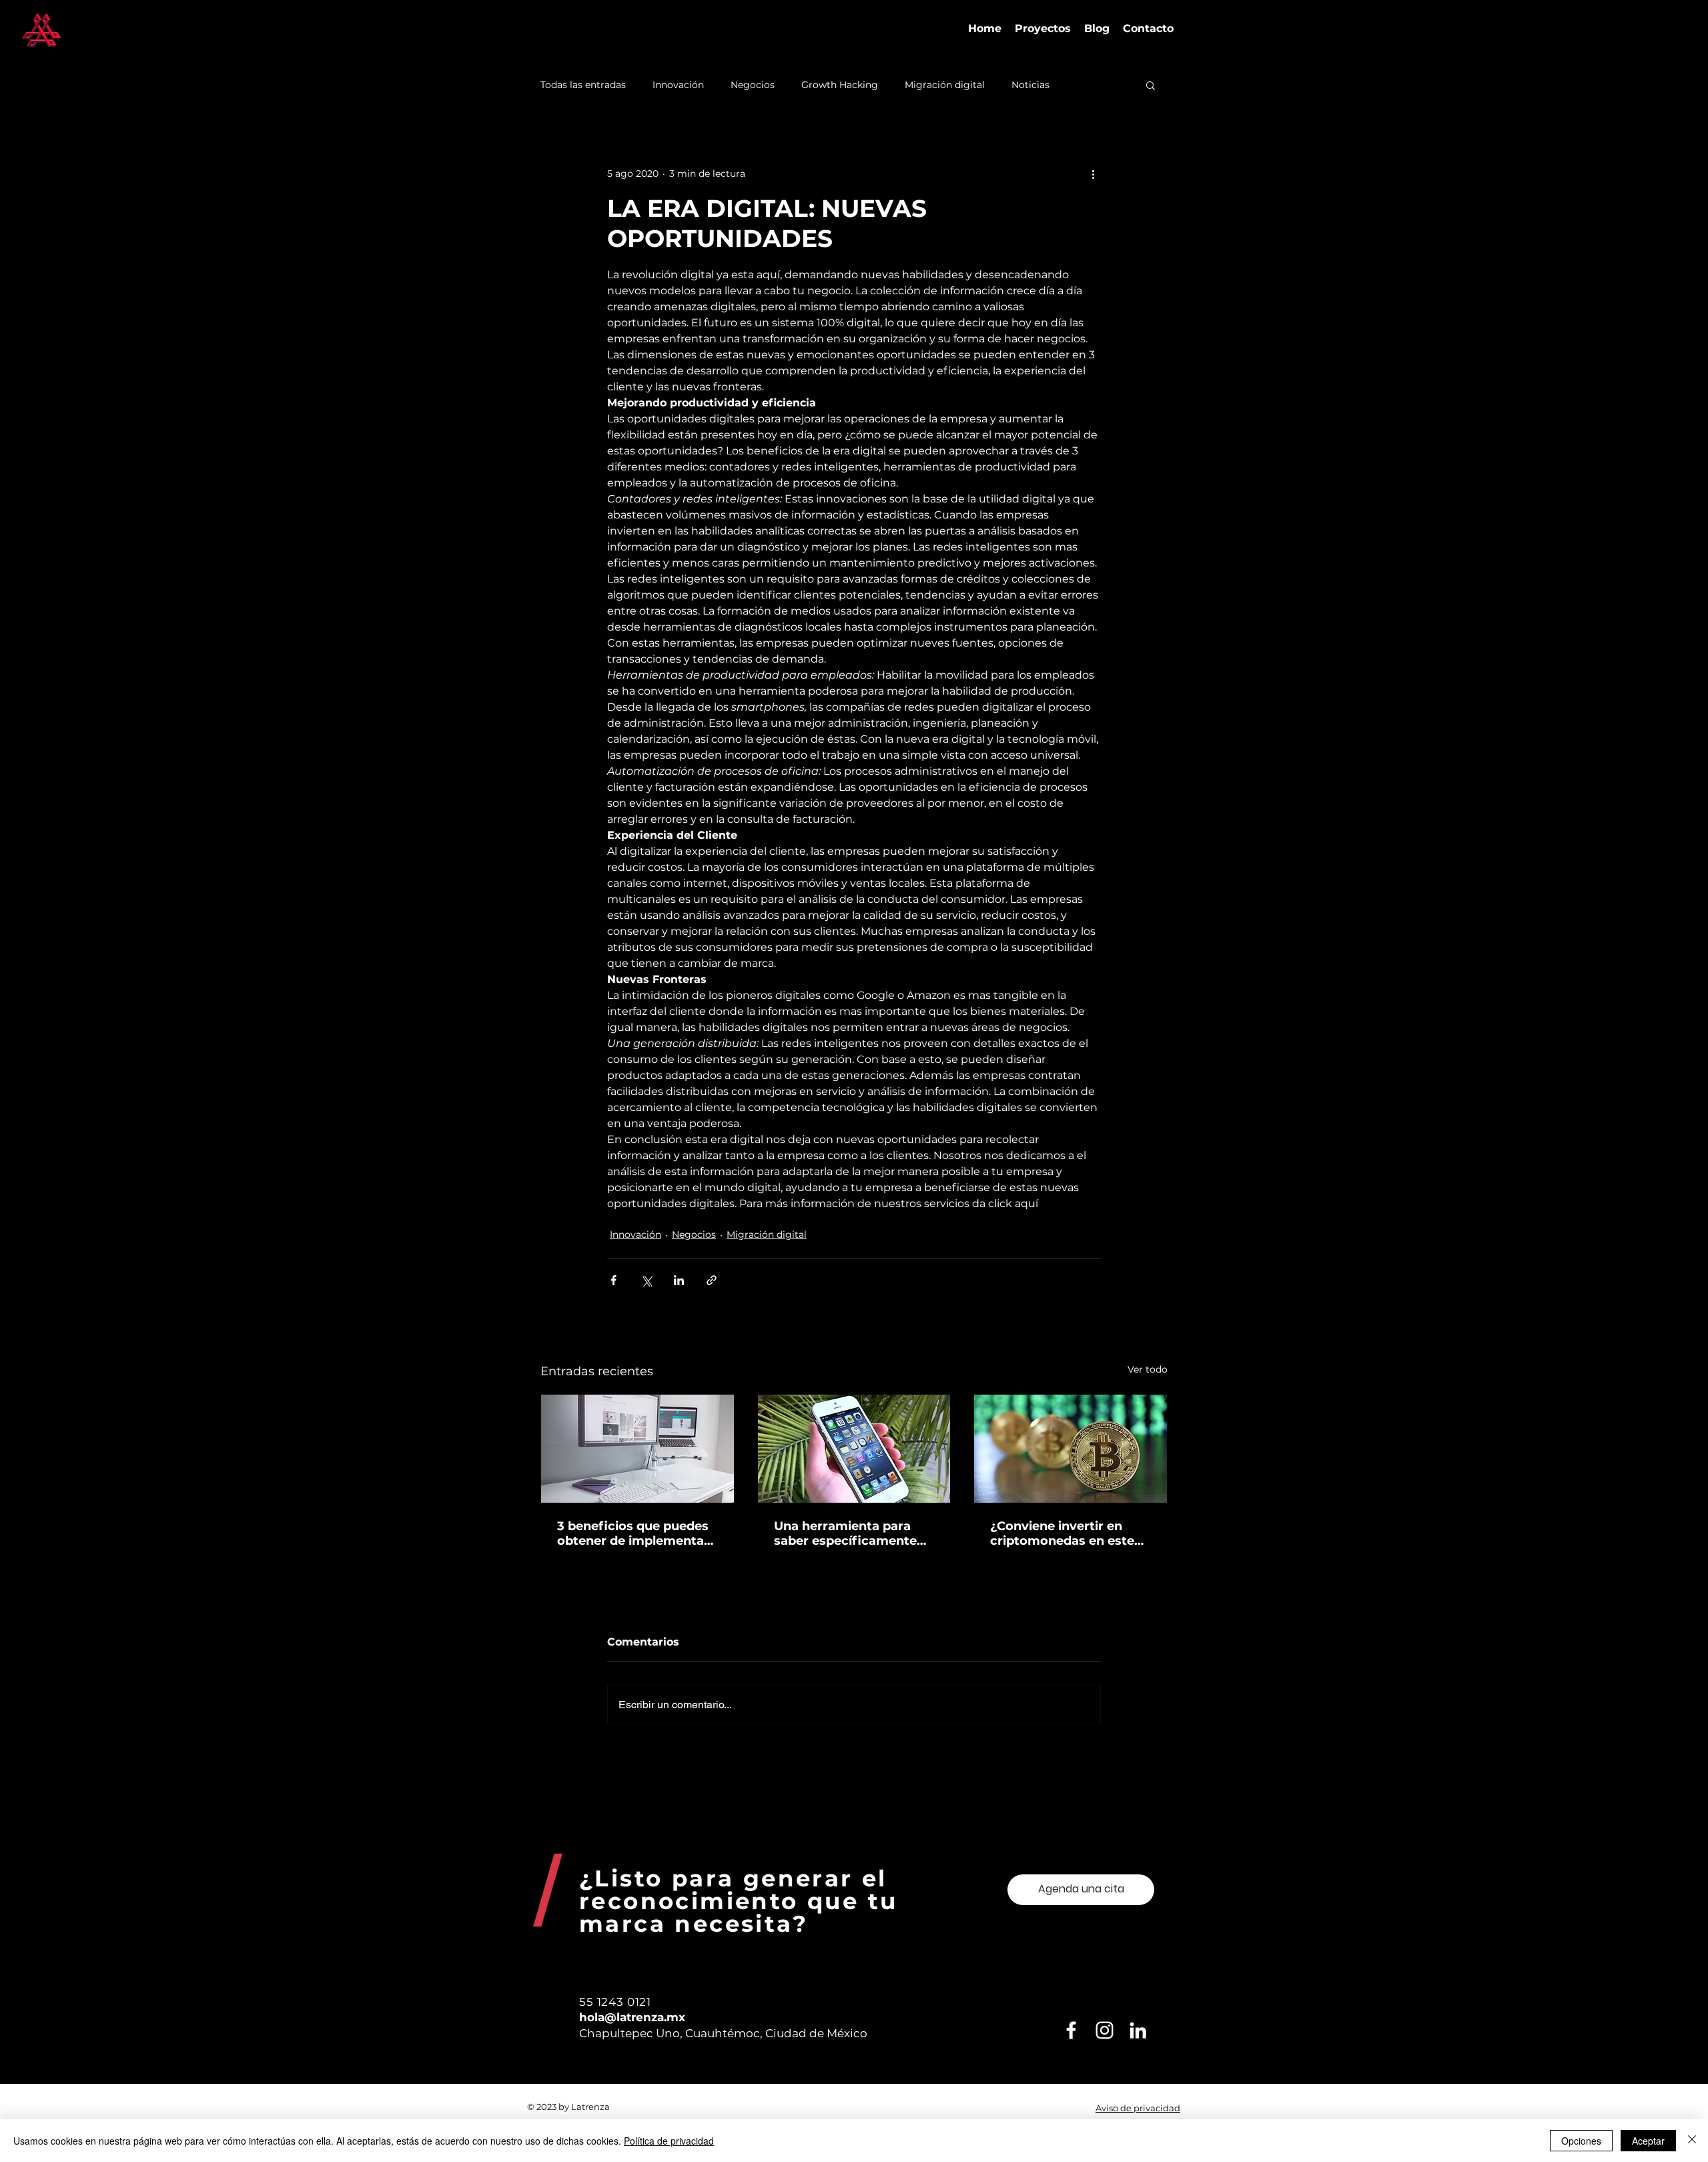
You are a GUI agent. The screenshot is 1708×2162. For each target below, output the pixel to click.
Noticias (1030, 85)
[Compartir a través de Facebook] (613, 1280)
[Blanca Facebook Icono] (1071, 2030)
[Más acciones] (1093, 173)
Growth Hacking (840, 85)
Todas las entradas (583, 85)
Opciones (1581, 2141)
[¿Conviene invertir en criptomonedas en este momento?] (1071, 1449)
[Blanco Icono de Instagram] (1105, 2030)
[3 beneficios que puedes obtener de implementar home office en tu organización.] (637, 1449)
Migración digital (945, 85)
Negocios (753, 85)
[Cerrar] (1692, 2141)
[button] (1151, 85)
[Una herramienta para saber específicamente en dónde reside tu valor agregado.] (854, 1449)
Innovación (678, 85)
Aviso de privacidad (1138, 2108)
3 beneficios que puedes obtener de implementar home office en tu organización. (633, 1533)
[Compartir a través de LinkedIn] (679, 1280)
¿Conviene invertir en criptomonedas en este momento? (1062, 1533)
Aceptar (1648, 2141)
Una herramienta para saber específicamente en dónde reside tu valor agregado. (849, 1533)
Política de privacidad (669, 2141)
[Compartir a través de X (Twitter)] (646, 1280)
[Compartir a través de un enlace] (712, 1280)
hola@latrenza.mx (632, 2017)
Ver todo (1148, 1369)
